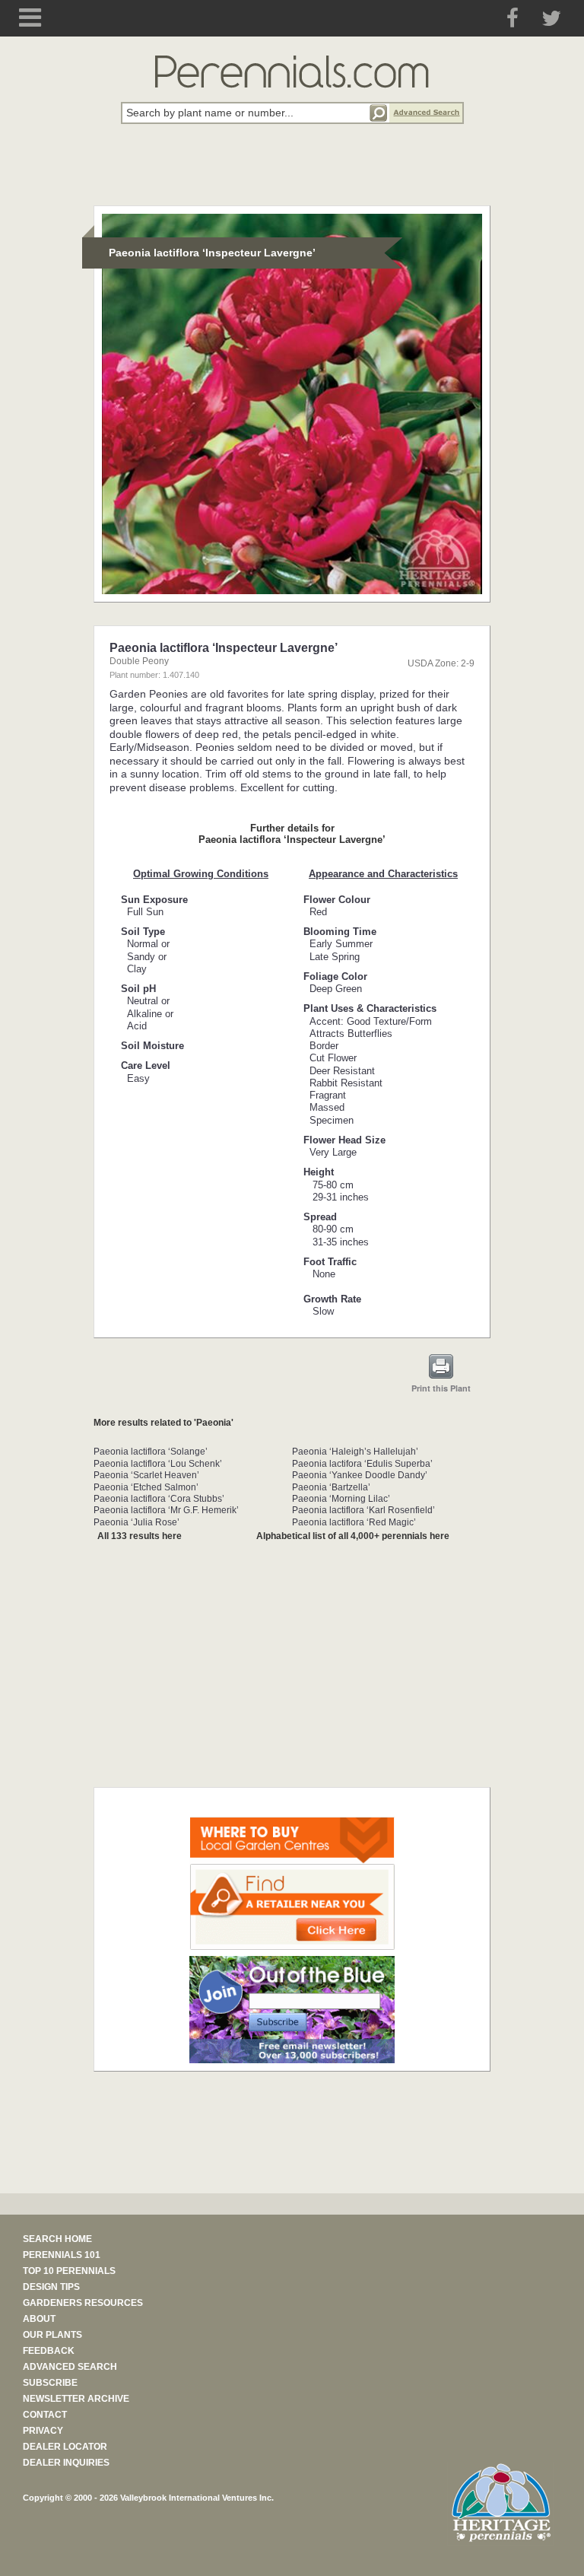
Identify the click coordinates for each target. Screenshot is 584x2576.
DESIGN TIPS (51, 2287)
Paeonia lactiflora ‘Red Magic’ (354, 1522)
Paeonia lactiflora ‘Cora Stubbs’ (159, 1499)
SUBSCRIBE (50, 2383)
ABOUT (39, 2319)
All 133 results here (140, 1536)
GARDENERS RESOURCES (83, 2303)
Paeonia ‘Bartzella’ (331, 1487)
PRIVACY (43, 2431)
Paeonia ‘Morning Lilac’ (341, 1499)
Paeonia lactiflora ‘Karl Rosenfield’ (363, 1510)
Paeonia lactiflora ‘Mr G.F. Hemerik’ (166, 1510)
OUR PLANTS (52, 2335)
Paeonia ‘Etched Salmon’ (146, 1487)
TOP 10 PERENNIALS (69, 2271)
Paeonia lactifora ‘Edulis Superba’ (362, 1464)
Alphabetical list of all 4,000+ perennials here (353, 1536)
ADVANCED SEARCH (70, 2367)
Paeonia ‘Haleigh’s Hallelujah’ (355, 1452)
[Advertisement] (292, 173)
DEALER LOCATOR (65, 2447)
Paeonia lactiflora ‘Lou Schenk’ (158, 1464)
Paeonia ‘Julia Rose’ (136, 1522)
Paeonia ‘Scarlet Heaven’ (146, 1475)
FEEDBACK (49, 2351)
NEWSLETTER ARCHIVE (76, 2399)
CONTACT (45, 2415)
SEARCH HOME (57, 2239)
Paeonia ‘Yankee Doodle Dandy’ (360, 1475)
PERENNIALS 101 (62, 2255)
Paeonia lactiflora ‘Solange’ (151, 1452)
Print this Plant (441, 1388)
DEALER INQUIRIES (66, 2463)
